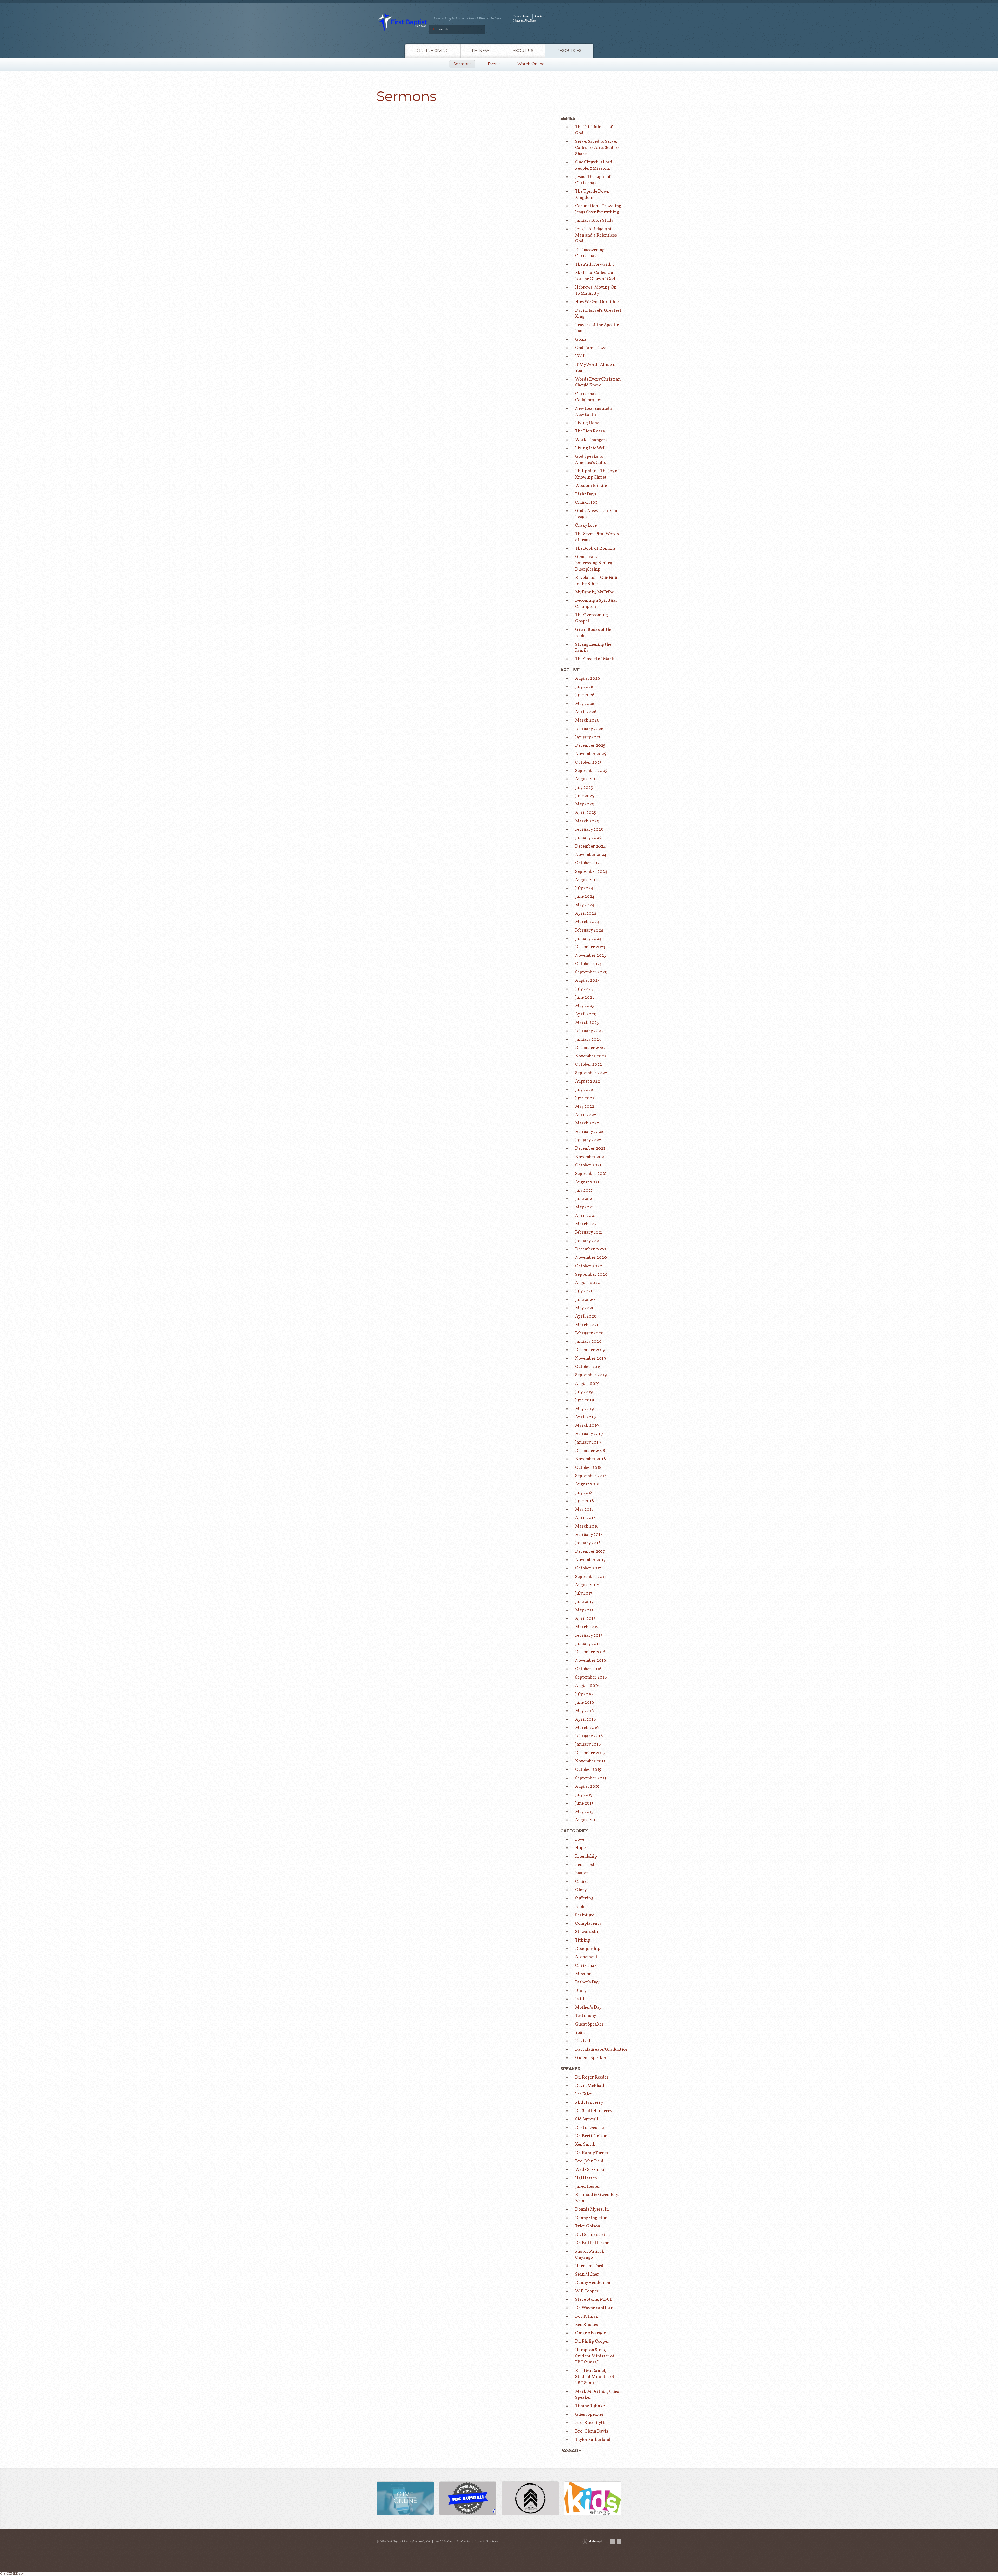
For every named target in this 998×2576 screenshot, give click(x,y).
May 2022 (585, 1107)
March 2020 (587, 1325)
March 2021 (587, 1224)
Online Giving (433, 51)
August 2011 (587, 1820)
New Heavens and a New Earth (594, 412)
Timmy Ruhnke (590, 2406)
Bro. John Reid (589, 2161)
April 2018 (585, 1518)
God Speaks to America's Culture (593, 460)
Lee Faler (584, 2094)
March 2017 (587, 1627)
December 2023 (590, 947)
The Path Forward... (595, 264)
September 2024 (591, 872)
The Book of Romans (595, 549)
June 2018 (585, 1501)
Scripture (585, 1915)
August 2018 (587, 1484)
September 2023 (591, 972)
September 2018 (591, 1476)
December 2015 (590, 1753)
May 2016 (584, 1711)
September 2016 (591, 1677)
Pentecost (585, 1865)
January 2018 (588, 1543)
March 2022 (587, 1123)
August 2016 (587, 1686)
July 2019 (584, 1392)
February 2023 (589, 1031)
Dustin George (589, 2128)
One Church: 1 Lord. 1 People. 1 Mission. (596, 165)
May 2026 (585, 704)
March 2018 (587, 1526)
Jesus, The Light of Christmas (593, 180)
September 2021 (591, 1174)
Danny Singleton (591, 2218)
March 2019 (587, 1425)
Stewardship (588, 1932)
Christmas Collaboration (589, 397)
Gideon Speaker (591, 2058)
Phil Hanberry (589, 2103)
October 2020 (589, 1266)
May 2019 (584, 1409)
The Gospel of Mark (595, 659)
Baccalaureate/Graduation (602, 2050)
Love (580, 1840)
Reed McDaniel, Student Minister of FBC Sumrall (595, 2377)
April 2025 (586, 813)
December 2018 (590, 1451)
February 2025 (589, 830)
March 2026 (587, 720)
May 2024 (585, 905)
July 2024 (584, 888)
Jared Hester (588, 2187)
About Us (523, 51)
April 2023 (586, 1014)
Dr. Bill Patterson (592, 2243)
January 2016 (588, 1744)
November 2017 (590, 1560)
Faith (580, 1999)
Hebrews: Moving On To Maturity (596, 290)
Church (582, 1882)
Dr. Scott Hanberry (594, 2111)
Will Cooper (587, 2291)
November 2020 (591, 1258)
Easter (582, 1873)
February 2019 (589, 1434)
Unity (581, 1991)
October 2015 (588, 1770)
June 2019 (585, 1400)
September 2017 (591, 1577)
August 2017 (587, 1585)
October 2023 (588, 964)
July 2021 (584, 1191)
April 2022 (586, 1115)
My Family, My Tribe (595, 592)
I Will (580, 356)
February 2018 (589, 1535)
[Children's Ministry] (593, 2499)
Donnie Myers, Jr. (592, 2209)
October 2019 (588, 1367)
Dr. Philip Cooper (592, 2341)
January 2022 (588, 1140)
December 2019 (590, 1350)
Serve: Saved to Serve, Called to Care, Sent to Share (597, 148)
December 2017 (590, 1552)
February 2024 (589, 930)
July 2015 (584, 1795)
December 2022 (590, 1048)
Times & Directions (524, 21)
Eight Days (586, 494)
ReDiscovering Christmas (590, 253)
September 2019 (591, 1375)
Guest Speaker (589, 2024)
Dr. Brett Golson (591, 2136)
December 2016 (590, 1652)
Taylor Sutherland (593, 2440)
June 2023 (585, 997)
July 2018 (584, 1493)
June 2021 (585, 1199)
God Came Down (591, 348)
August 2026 (587, 679)
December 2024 (590, 846)
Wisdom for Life (591, 486)
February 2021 (589, 1232)
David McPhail (590, 2086)
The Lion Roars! (591, 431)
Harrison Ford (589, 2266)
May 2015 (584, 1812)
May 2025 (585, 804)
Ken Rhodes (587, 2325)
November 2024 (591, 855)
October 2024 (589, 863)
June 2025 (585, 796)
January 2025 (588, 838)
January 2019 (588, 1442)
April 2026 (586, 712)
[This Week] (468, 2499)
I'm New (481, 51)
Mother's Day (588, 2007)
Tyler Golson (588, 2226)
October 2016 (588, 1669)
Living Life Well (590, 448)
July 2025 (584, 788)
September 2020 (591, 1274)
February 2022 (589, 1132)
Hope (580, 1848)
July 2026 (584, 687)
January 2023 (588, 1040)
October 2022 (589, 1064)
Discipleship (588, 1949)
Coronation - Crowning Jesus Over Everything (598, 209)
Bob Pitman (587, 2316)
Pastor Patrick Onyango (590, 2255)
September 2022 (591, 1073)
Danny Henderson (593, 2283)
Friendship (586, 1856)
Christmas (586, 1966)
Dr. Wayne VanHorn (594, 2308)
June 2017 (584, 1602)
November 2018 (590, 1459)
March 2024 (587, 922)
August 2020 (588, 1283)
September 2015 (591, 1778)
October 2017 (588, 1568)
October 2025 (588, 762)
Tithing (583, 1940)
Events (494, 64)
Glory (581, 1890)
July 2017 (584, 1593)
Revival (583, 2041)
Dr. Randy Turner (592, 2153)
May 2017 (584, 1610)
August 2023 (587, 981)
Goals (581, 340)
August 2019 (587, 1384)
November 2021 (590, 1157)
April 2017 (585, 1619)
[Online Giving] (405, 2499)
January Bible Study (594, 221)
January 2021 (588, 1241)
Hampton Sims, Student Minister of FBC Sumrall (595, 2356)
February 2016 (589, 1736)
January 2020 (588, 1342)
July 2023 (584, 989)
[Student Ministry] (530, 2499)
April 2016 (585, 1719)
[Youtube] (612, 2541)
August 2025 (587, 779)
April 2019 (585, 1417)
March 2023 (587, 1023)
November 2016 (590, 1660)
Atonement (586, 1957)
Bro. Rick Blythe (591, 2423)
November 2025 (591, 754)
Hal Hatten (586, 2178)
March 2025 (587, 821)
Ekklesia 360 (593, 2541)
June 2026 (585, 695)
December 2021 (590, 1148)
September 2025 (591, 771)
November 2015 (590, 1761)
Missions (584, 1974)
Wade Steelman (590, 2170)
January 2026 (588, 737)
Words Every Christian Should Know (598, 382)
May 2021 (584, 1207)
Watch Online (521, 16)
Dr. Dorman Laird (593, 2235)
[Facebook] (619, 2541)
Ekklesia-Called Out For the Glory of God (595, 276)
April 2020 (586, 1316)
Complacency (588, 1923)
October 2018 (588, 1468)
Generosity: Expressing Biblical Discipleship (594, 563)
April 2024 (586, 913)
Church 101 (586, 503)
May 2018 (584, 1509)
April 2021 (585, 1216)
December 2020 (591, 1249)
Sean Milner (587, 2274)
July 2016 (584, 1694)
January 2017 (588, 1644)
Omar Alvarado (591, 2333)
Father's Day (587, 1982)
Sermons (462, 64)
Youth (581, 2033)
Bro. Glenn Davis (592, 2431)
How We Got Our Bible (597, 302)
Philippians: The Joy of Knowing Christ (597, 474)
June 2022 (585, 1098)
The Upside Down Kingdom (592, 195)
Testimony (586, 2016)
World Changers (591, 440)
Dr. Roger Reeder (592, 2077)
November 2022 (591, 1056)
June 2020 (585, 1300)
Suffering (584, 1898)
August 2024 (588, 880)
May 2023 (585, 1006)
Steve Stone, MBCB (594, 2300)
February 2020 (589, 1333)
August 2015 (587, 1787)
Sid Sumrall (587, 2119)
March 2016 (587, 1728)
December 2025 (590, 746)
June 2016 (585, 1703)
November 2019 (590, 1358)
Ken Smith (585, 2144)
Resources (569, 51)
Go (434, 29)
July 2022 (584, 1090)
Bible (580, 1907)
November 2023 (591, 956)
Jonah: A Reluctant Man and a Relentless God (596, 235)
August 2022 (587, 1081)
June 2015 (584, 1803)
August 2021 (587, 1182)
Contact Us (542, 16)
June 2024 (585, 897)
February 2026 (589, 729)
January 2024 (588, 939)
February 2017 (589, 1636)
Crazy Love (586, 525)
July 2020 (584, 1291)
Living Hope (587, 423)
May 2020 (585, 1308)
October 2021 (588, 1165)
